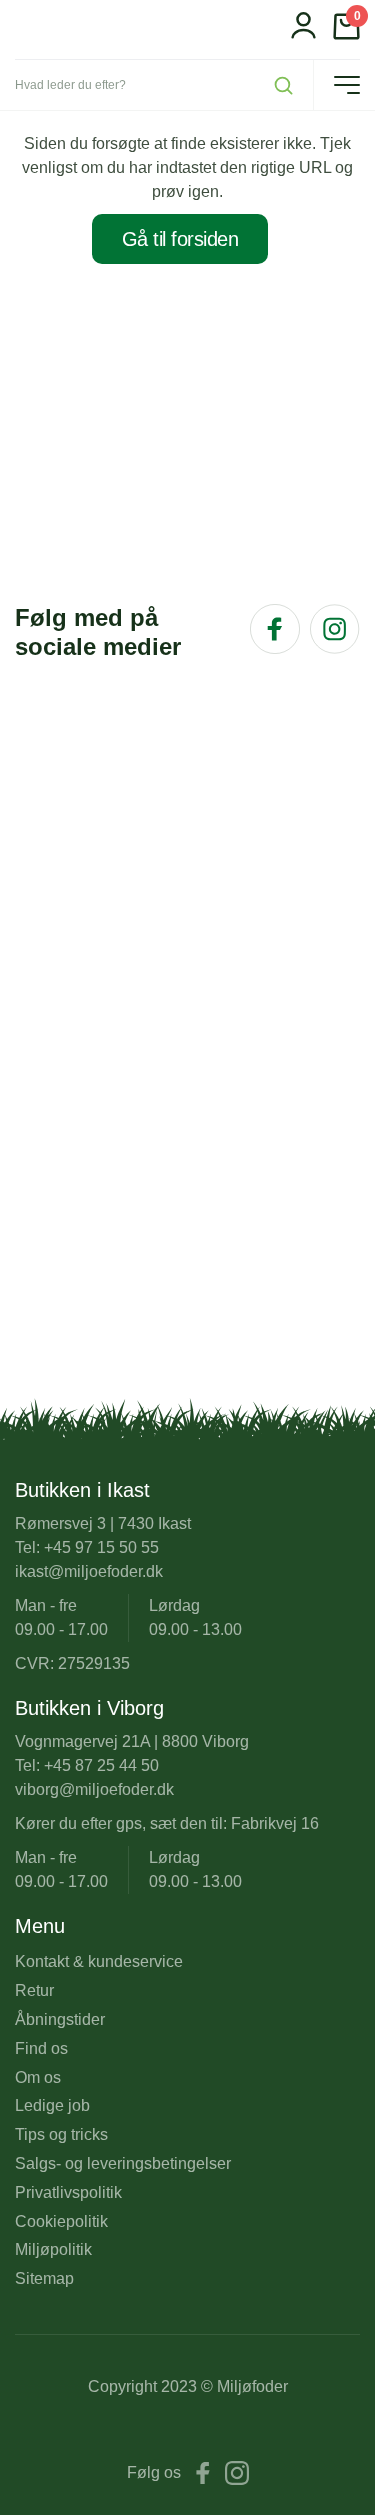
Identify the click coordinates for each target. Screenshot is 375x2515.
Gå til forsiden (180, 239)
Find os (41, 2048)
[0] (346, 34)
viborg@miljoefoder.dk (94, 1789)
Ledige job (52, 2105)
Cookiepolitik (61, 2221)
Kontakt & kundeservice (99, 1961)
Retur (34, 1990)
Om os (38, 2077)
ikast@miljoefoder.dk (89, 1571)
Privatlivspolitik (68, 2192)
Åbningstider (60, 2019)
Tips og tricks (61, 2134)
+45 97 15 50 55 (101, 1547)
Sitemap (44, 2278)
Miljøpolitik (53, 2249)
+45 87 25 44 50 (101, 1765)
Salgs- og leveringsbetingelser (123, 2163)
